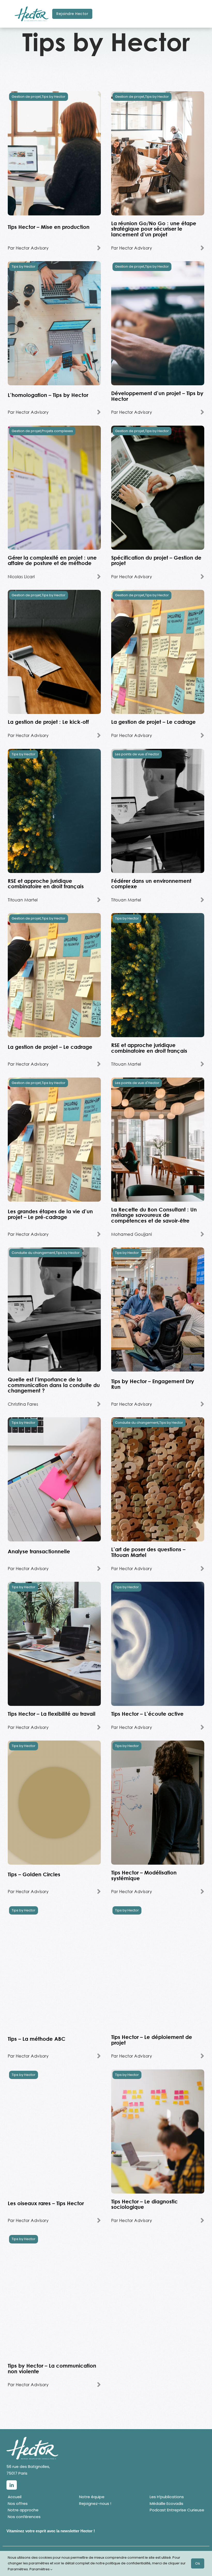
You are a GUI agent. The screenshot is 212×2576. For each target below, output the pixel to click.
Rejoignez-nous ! (95, 2503)
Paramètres (40, 2569)
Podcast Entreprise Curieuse (177, 2510)
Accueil (15, 2497)
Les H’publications (167, 2497)
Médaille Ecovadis (166, 2503)
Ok (198, 2563)
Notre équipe (92, 2497)
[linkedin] (12, 2485)
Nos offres (18, 2503)
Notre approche (23, 2510)
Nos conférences (24, 2517)
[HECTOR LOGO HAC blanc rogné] (32, 2439)
